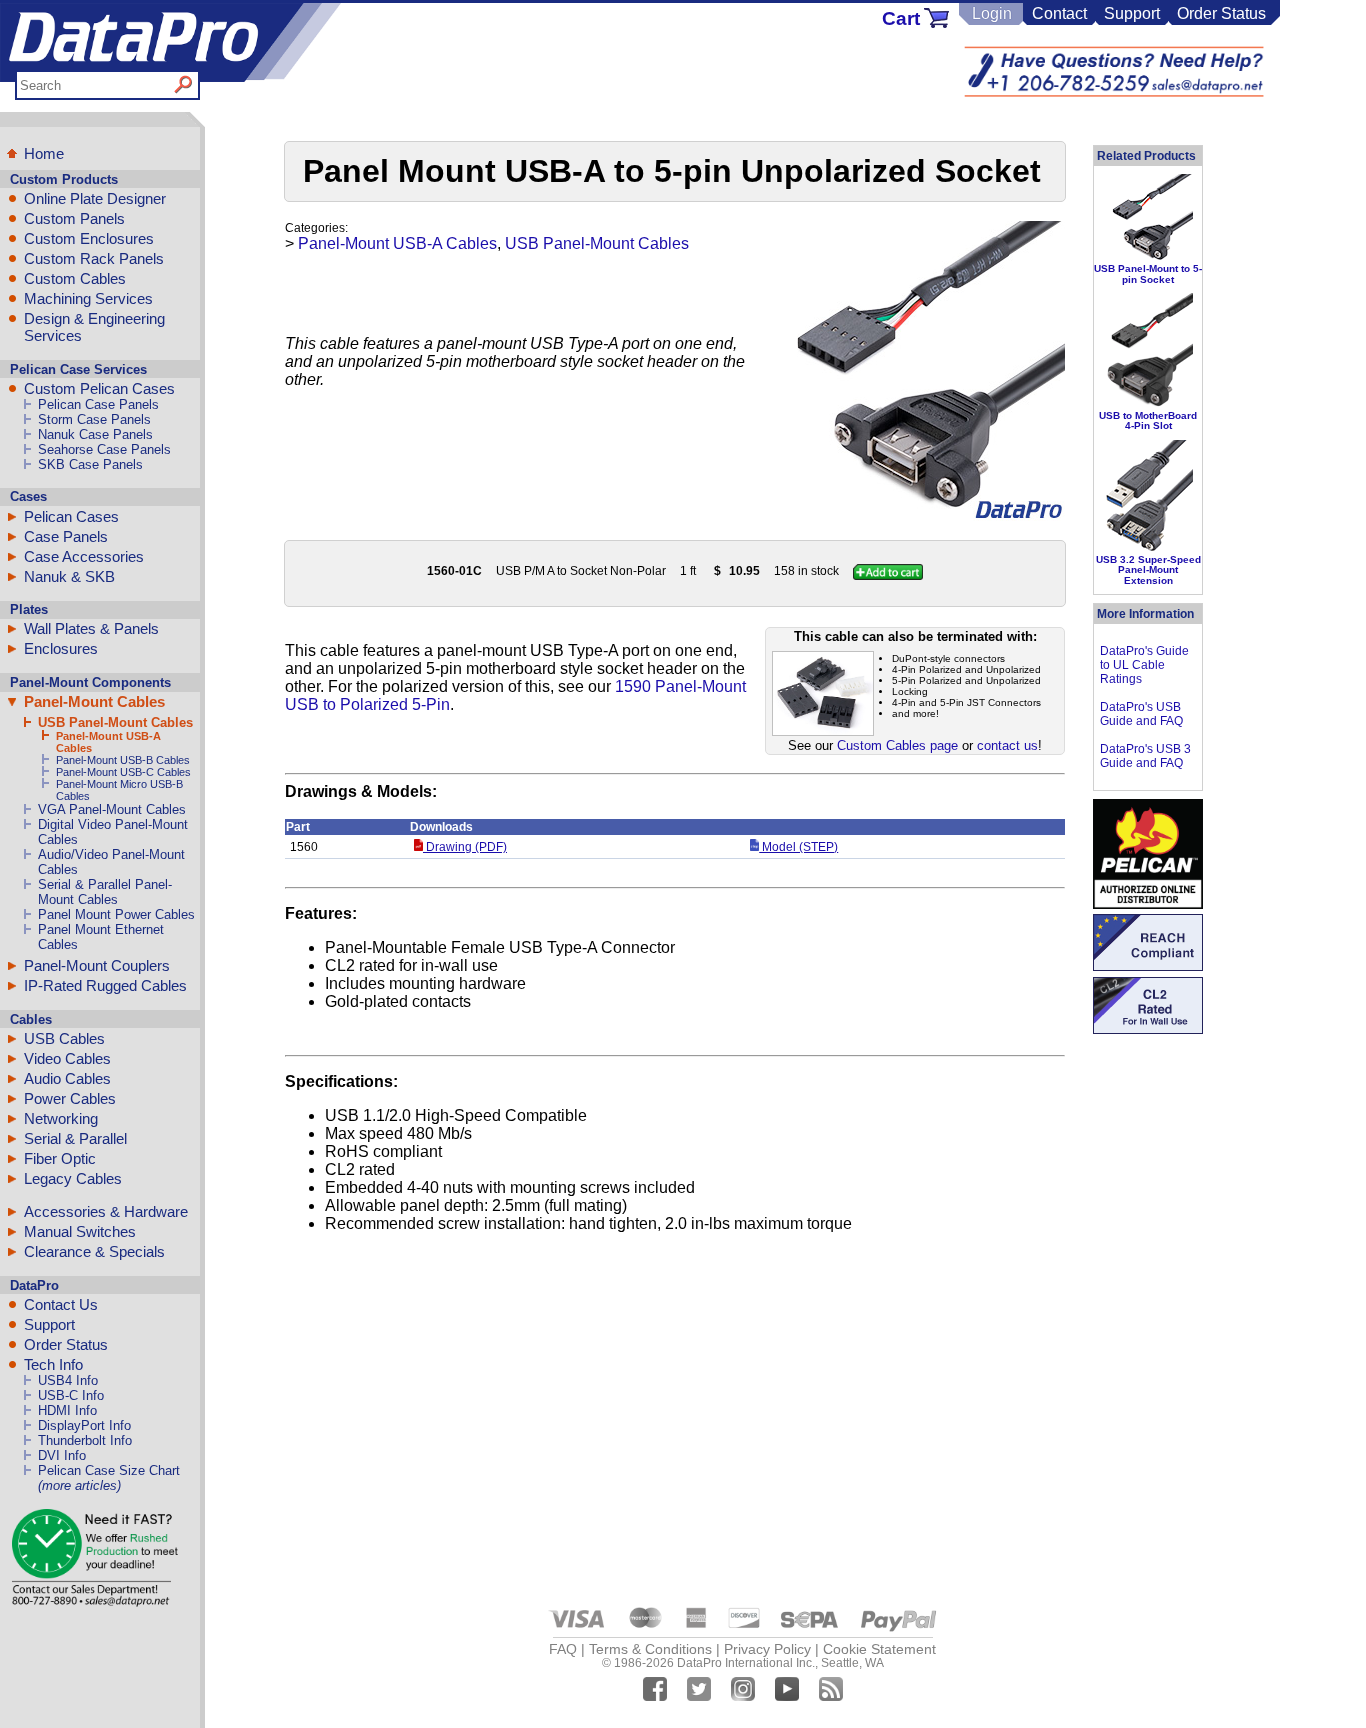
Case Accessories (84, 556)
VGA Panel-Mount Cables (112, 809)
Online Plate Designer (95, 198)
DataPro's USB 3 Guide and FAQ (1145, 756)
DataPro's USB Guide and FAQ (1141, 714)
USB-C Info (71, 1395)
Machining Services (88, 298)
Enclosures (61, 648)
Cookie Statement (879, 1649)
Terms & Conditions (650, 1649)
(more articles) (79, 1485)
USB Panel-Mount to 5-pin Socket (1148, 273)
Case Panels (66, 536)
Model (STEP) (798, 847)
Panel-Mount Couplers (97, 965)
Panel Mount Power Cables (116, 914)
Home (44, 153)
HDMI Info (67, 1410)
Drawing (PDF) (465, 847)
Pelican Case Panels (98, 404)
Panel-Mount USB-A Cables (397, 243)
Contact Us (61, 1304)
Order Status (1221, 13)
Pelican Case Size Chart (109, 1470)
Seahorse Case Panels (104, 449)
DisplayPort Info (84, 1425)
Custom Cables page (897, 745)
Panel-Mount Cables (94, 701)
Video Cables (67, 1058)
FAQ (563, 1649)
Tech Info (53, 1364)
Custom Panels (74, 218)
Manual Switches (80, 1231)
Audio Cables (67, 1078)
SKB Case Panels (90, 464)
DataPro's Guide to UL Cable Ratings (1144, 665)
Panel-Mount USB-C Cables (123, 772)
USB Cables (64, 1038)
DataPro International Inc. (746, 1663)
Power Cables (70, 1098)
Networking (61, 1118)
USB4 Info (68, 1380)
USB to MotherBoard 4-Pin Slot (1148, 420)
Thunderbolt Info (85, 1440)
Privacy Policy (767, 1649)
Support (1132, 13)
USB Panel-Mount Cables (115, 722)
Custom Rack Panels (94, 258)
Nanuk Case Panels (95, 434)
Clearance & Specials (94, 1251)
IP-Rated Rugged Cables (105, 985)
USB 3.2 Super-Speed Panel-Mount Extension (1148, 570)
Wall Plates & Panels (91, 628)
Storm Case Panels (94, 419)
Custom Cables (75, 278)
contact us (1007, 745)
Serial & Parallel (75, 1138)
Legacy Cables (73, 1178)
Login (992, 13)
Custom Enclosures (89, 238)
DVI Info (62, 1455)
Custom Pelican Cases (99, 388)
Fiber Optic (60, 1158)
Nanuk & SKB (69, 576)
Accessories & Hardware (106, 1211)
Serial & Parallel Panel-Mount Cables (105, 892)
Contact (1059, 13)
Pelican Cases (71, 516)
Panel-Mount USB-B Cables (123, 760)
